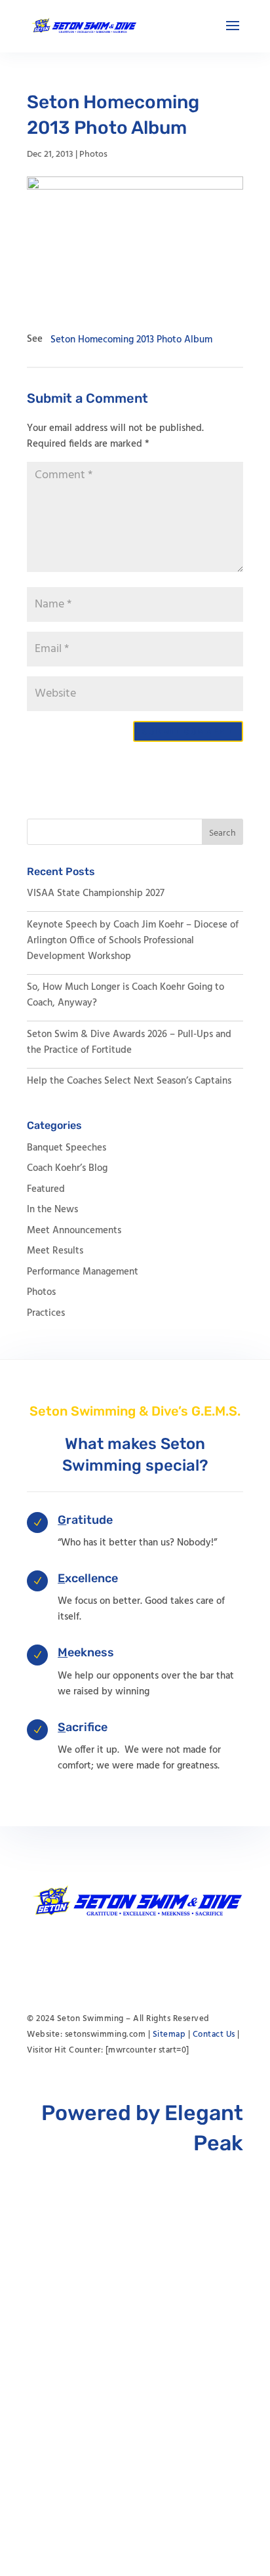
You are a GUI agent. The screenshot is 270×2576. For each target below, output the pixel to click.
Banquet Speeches (67, 1148)
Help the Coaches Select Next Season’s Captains (129, 1081)
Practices (46, 1313)
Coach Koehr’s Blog (67, 1168)
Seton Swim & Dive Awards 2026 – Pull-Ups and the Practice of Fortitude (129, 1042)
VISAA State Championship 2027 (96, 893)
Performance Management (83, 1272)
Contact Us (214, 2034)
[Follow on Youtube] (109, 1956)
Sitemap (169, 2034)
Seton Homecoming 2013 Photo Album (131, 339)
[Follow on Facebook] (135, 1956)
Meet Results (55, 1251)
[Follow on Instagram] (161, 1956)
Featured (46, 1189)
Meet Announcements (74, 1231)
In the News (52, 1210)
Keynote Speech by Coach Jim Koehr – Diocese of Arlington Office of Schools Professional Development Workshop (133, 941)
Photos (93, 154)
